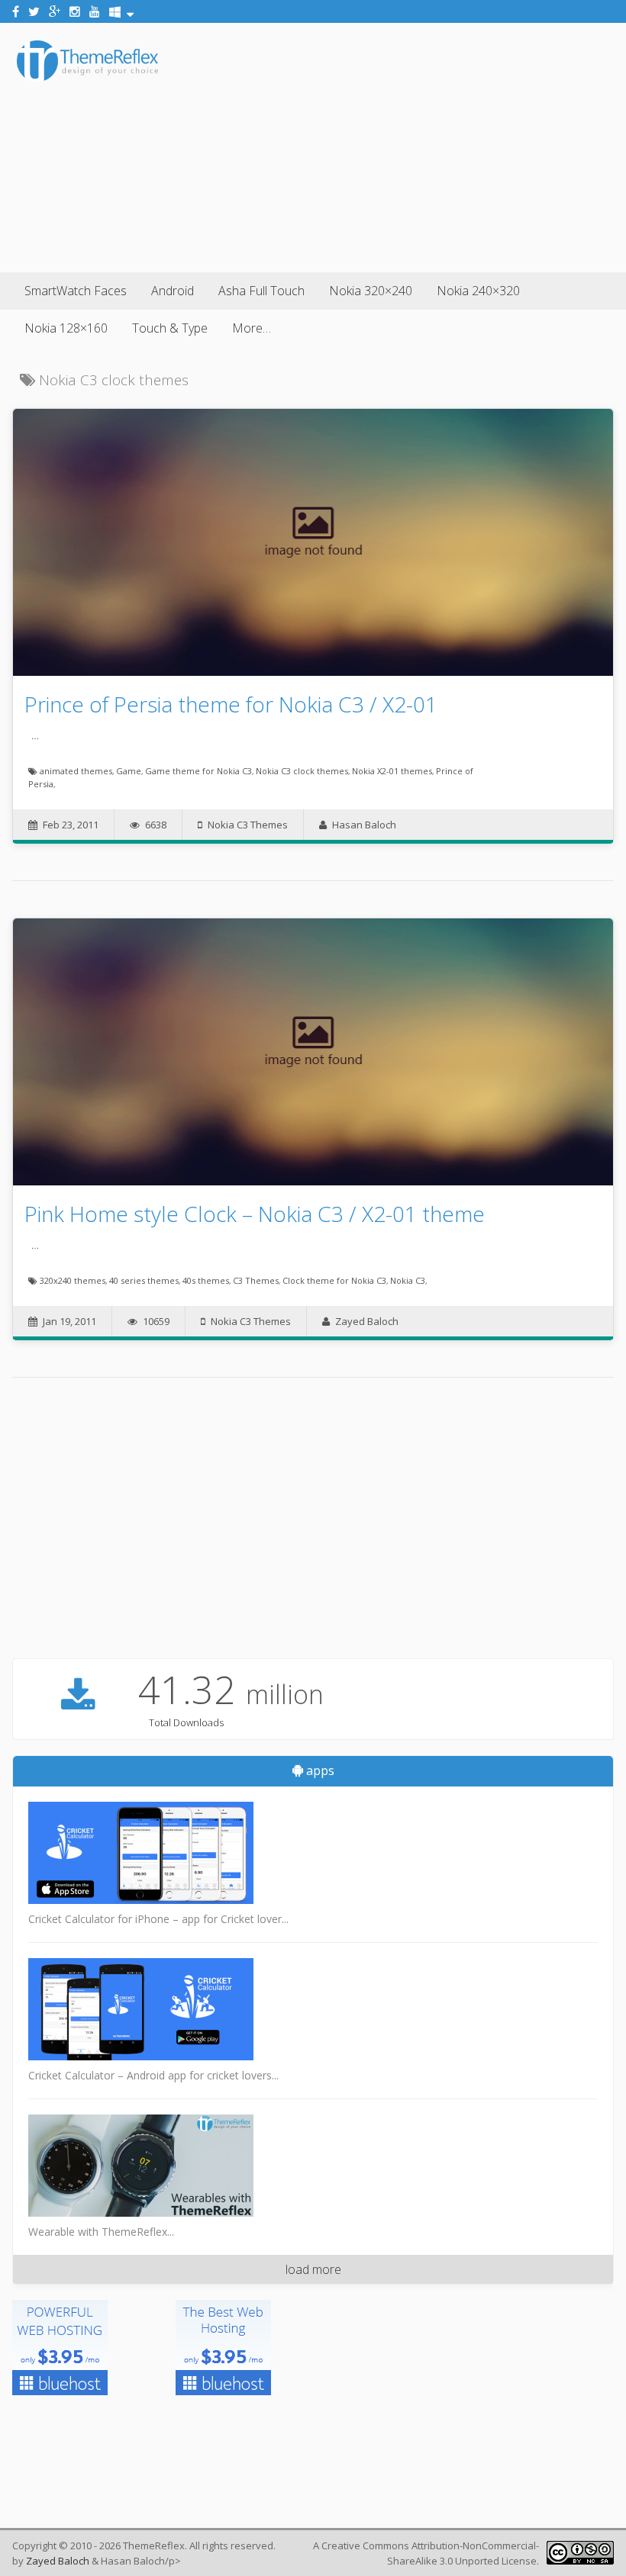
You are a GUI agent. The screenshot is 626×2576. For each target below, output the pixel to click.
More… (252, 328)
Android (173, 291)
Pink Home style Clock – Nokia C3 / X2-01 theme (255, 1214)
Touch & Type (170, 328)
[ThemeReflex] (87, 79)
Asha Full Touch (261, 291)
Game (129, 771)
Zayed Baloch (367, 1321)
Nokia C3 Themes (248, 825)
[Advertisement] (394, 145)
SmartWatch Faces (76, 291)
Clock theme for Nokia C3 (334, 1280)
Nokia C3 (408, 1280)
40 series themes (144, 1280)
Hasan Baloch (364, 825)
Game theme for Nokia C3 (198, 771)
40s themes (206, 1280)
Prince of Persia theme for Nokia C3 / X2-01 (231, 704)
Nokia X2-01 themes (392, 771)
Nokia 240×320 (478, 291)
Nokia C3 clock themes (302, 771)
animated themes (76, 771)
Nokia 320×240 (371, 291)
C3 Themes (256, 1280)
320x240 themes (73, 1280)
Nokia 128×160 (66, 328)
